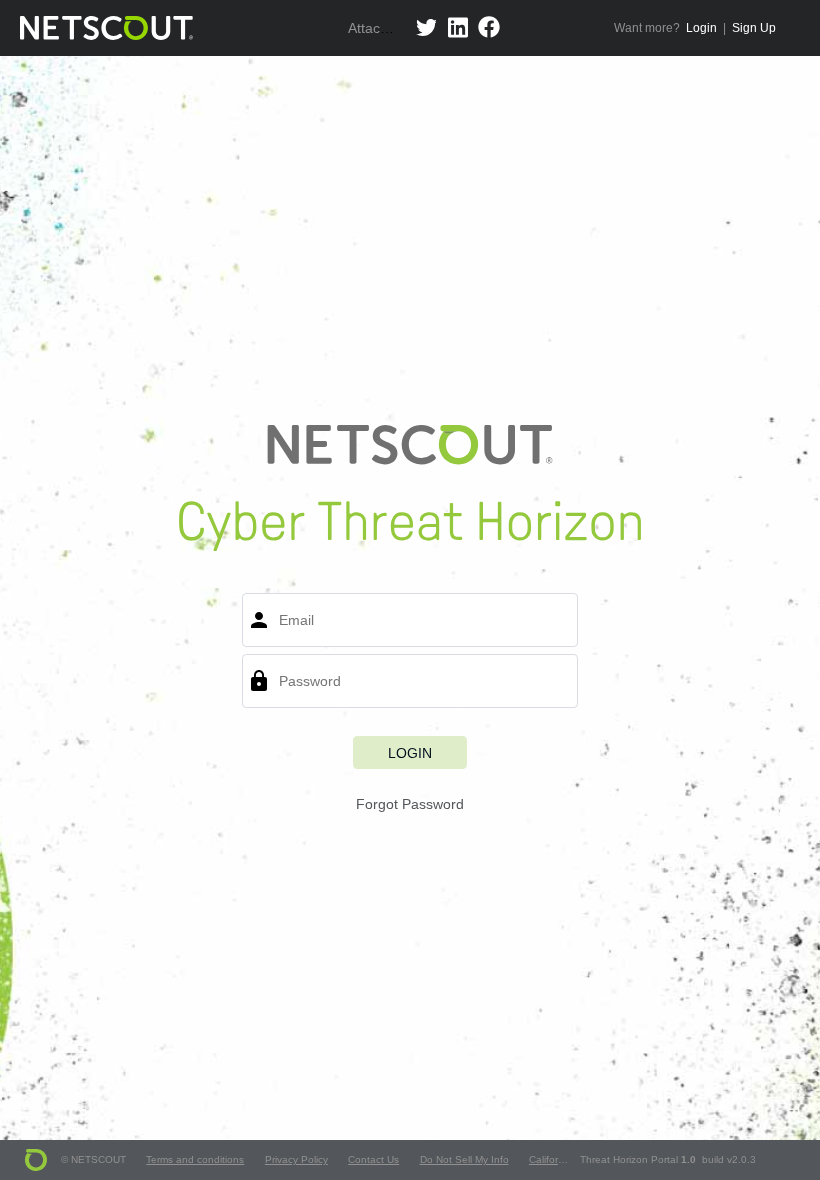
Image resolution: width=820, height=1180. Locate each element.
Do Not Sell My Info (464, 1159)
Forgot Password (410, 804)
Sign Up (754, 28)
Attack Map (383, 28)
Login (701, 28)
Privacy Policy (296, 1159)
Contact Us (373, 1159)
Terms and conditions (195, 1159)
